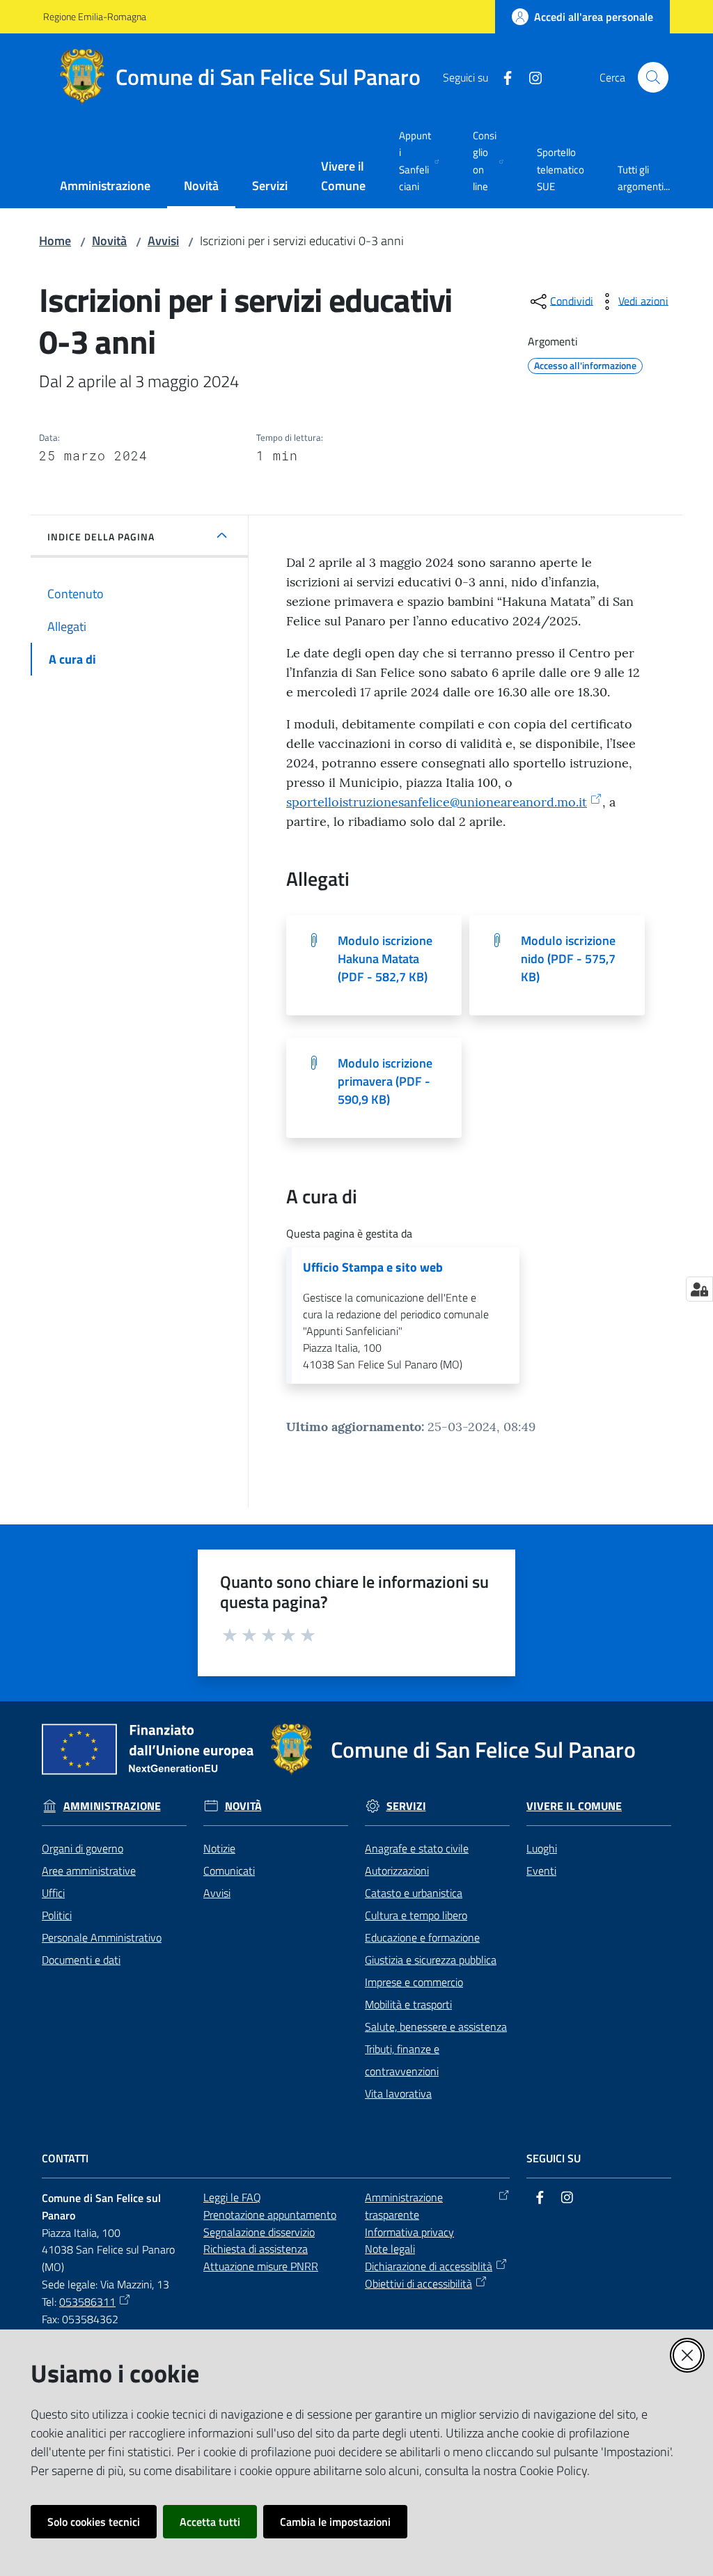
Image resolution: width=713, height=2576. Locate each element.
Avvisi (163, 241)
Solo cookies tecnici (94, 2522)
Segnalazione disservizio (259, 2232)
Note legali (390, 2249)
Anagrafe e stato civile (417, 1848)
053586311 (87, 2302)
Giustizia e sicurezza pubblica (431, 1960)
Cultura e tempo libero (416, 1915)
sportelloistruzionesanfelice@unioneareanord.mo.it (437, 802)
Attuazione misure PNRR (261, 2266)
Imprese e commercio (414, 1982)
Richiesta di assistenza (256, 2249)
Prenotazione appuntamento (270, 2215)
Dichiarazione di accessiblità (429, 2266)
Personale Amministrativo (102, 1937)
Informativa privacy (409, 2232)
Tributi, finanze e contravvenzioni (402, 2060)
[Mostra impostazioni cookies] (699, 1289)
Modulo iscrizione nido (568, 959)
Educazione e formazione (422, 1937)
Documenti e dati (81, 1960)
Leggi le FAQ (232, 2197)
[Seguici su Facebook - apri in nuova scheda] (502, 77)
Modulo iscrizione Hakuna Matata (385, 959)
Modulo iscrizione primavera (385, 1081)
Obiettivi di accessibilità (418, 2284)
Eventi (541, 1871)
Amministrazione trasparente (404, 2206)
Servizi (406, 1806)
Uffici (53, 1893)
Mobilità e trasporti (408, 2004)
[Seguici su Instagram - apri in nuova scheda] (530, 77)
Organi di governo (83, 1848)
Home (55, 241)
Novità (109, 241)
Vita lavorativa (398, 2093)
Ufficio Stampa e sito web (373, 1267)
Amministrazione (112, 1806)
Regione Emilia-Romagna (95, 16)
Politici (57, 1915)
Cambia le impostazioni (335, 2522)
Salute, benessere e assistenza (436, 2027)
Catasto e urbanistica (414, 1893)
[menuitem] (105, 187)
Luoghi (542, 1848)
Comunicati (229, 1871)
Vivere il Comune (574, 1806)
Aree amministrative (89, 1871)
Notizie (219, 1848)
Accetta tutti (210, 2522)
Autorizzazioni (397, 1871)
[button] (653, 77)
